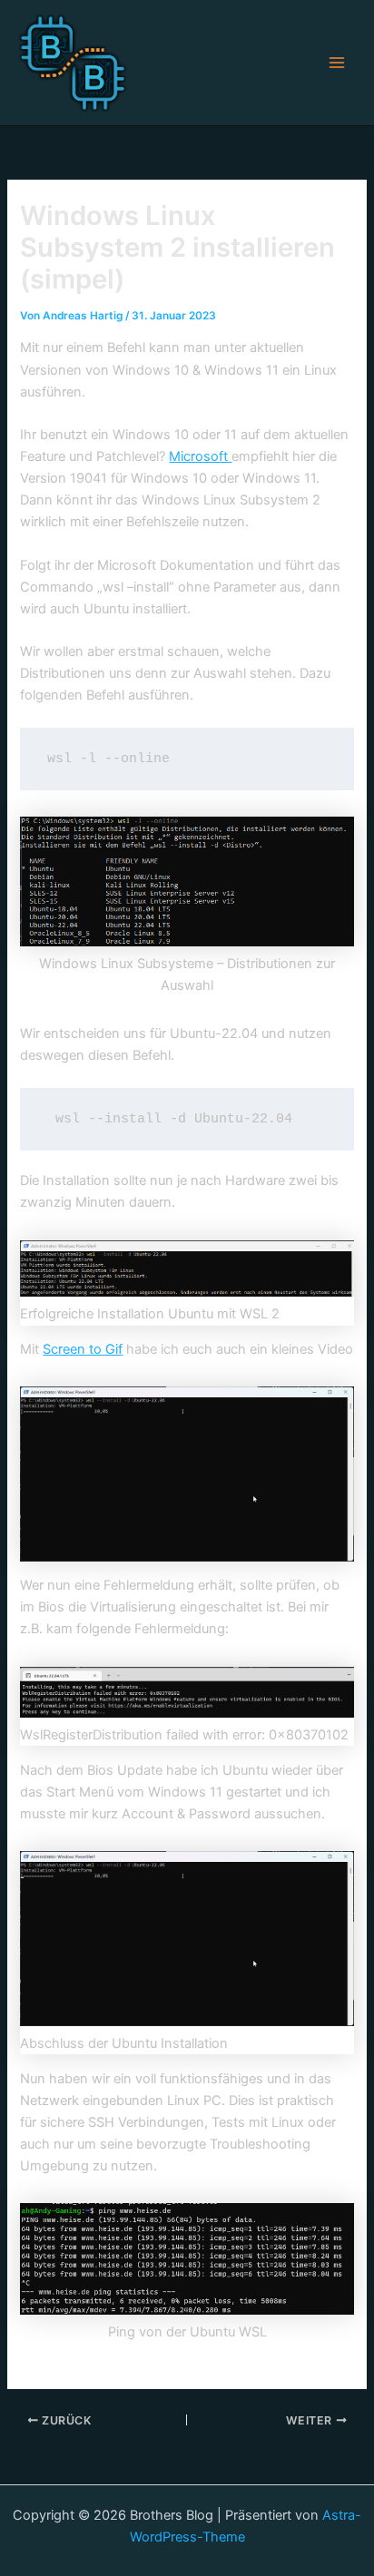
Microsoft (200, 456)
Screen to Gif (83, 1349)
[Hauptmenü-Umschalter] (337, 63)
